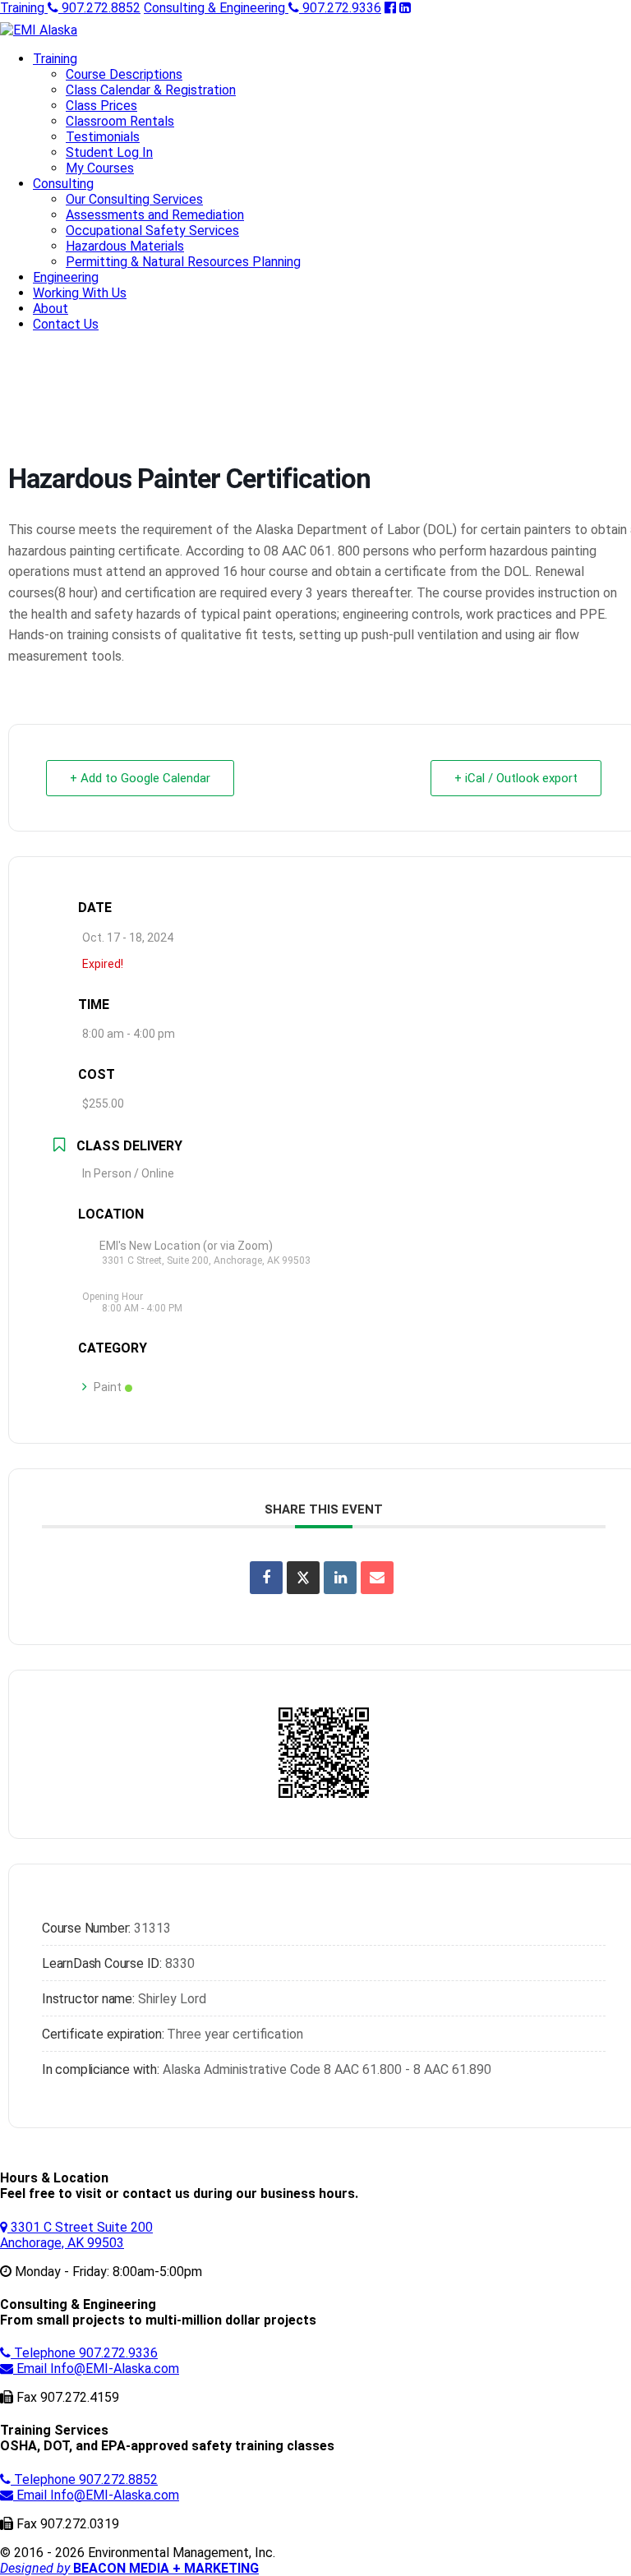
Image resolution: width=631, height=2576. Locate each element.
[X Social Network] (303, 1578)
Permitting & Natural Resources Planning (183, 262)
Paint (108, 1387)
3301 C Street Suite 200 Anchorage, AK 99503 (76, 2235)
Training (55, 59)
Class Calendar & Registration (151, 90)
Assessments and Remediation (155, 215)
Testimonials (103, 137)
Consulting (63, 184)
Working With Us (80, 293)
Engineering (66, 277)
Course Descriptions (124, 74)
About (51, 309)
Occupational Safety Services (152, 230)
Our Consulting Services (134, 199)
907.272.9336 (263, 8)
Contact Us (66, 324)
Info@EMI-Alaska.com (98, 2369)
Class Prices (101, 106)
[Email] (377, 1578)
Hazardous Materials (125, 246)
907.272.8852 (70, 8)
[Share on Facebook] (266, 1578)
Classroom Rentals (120, 121)
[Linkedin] (340, 1578)
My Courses (100, 168)
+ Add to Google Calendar (140, 778)
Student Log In (109, 152)
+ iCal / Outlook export (516, 778)
